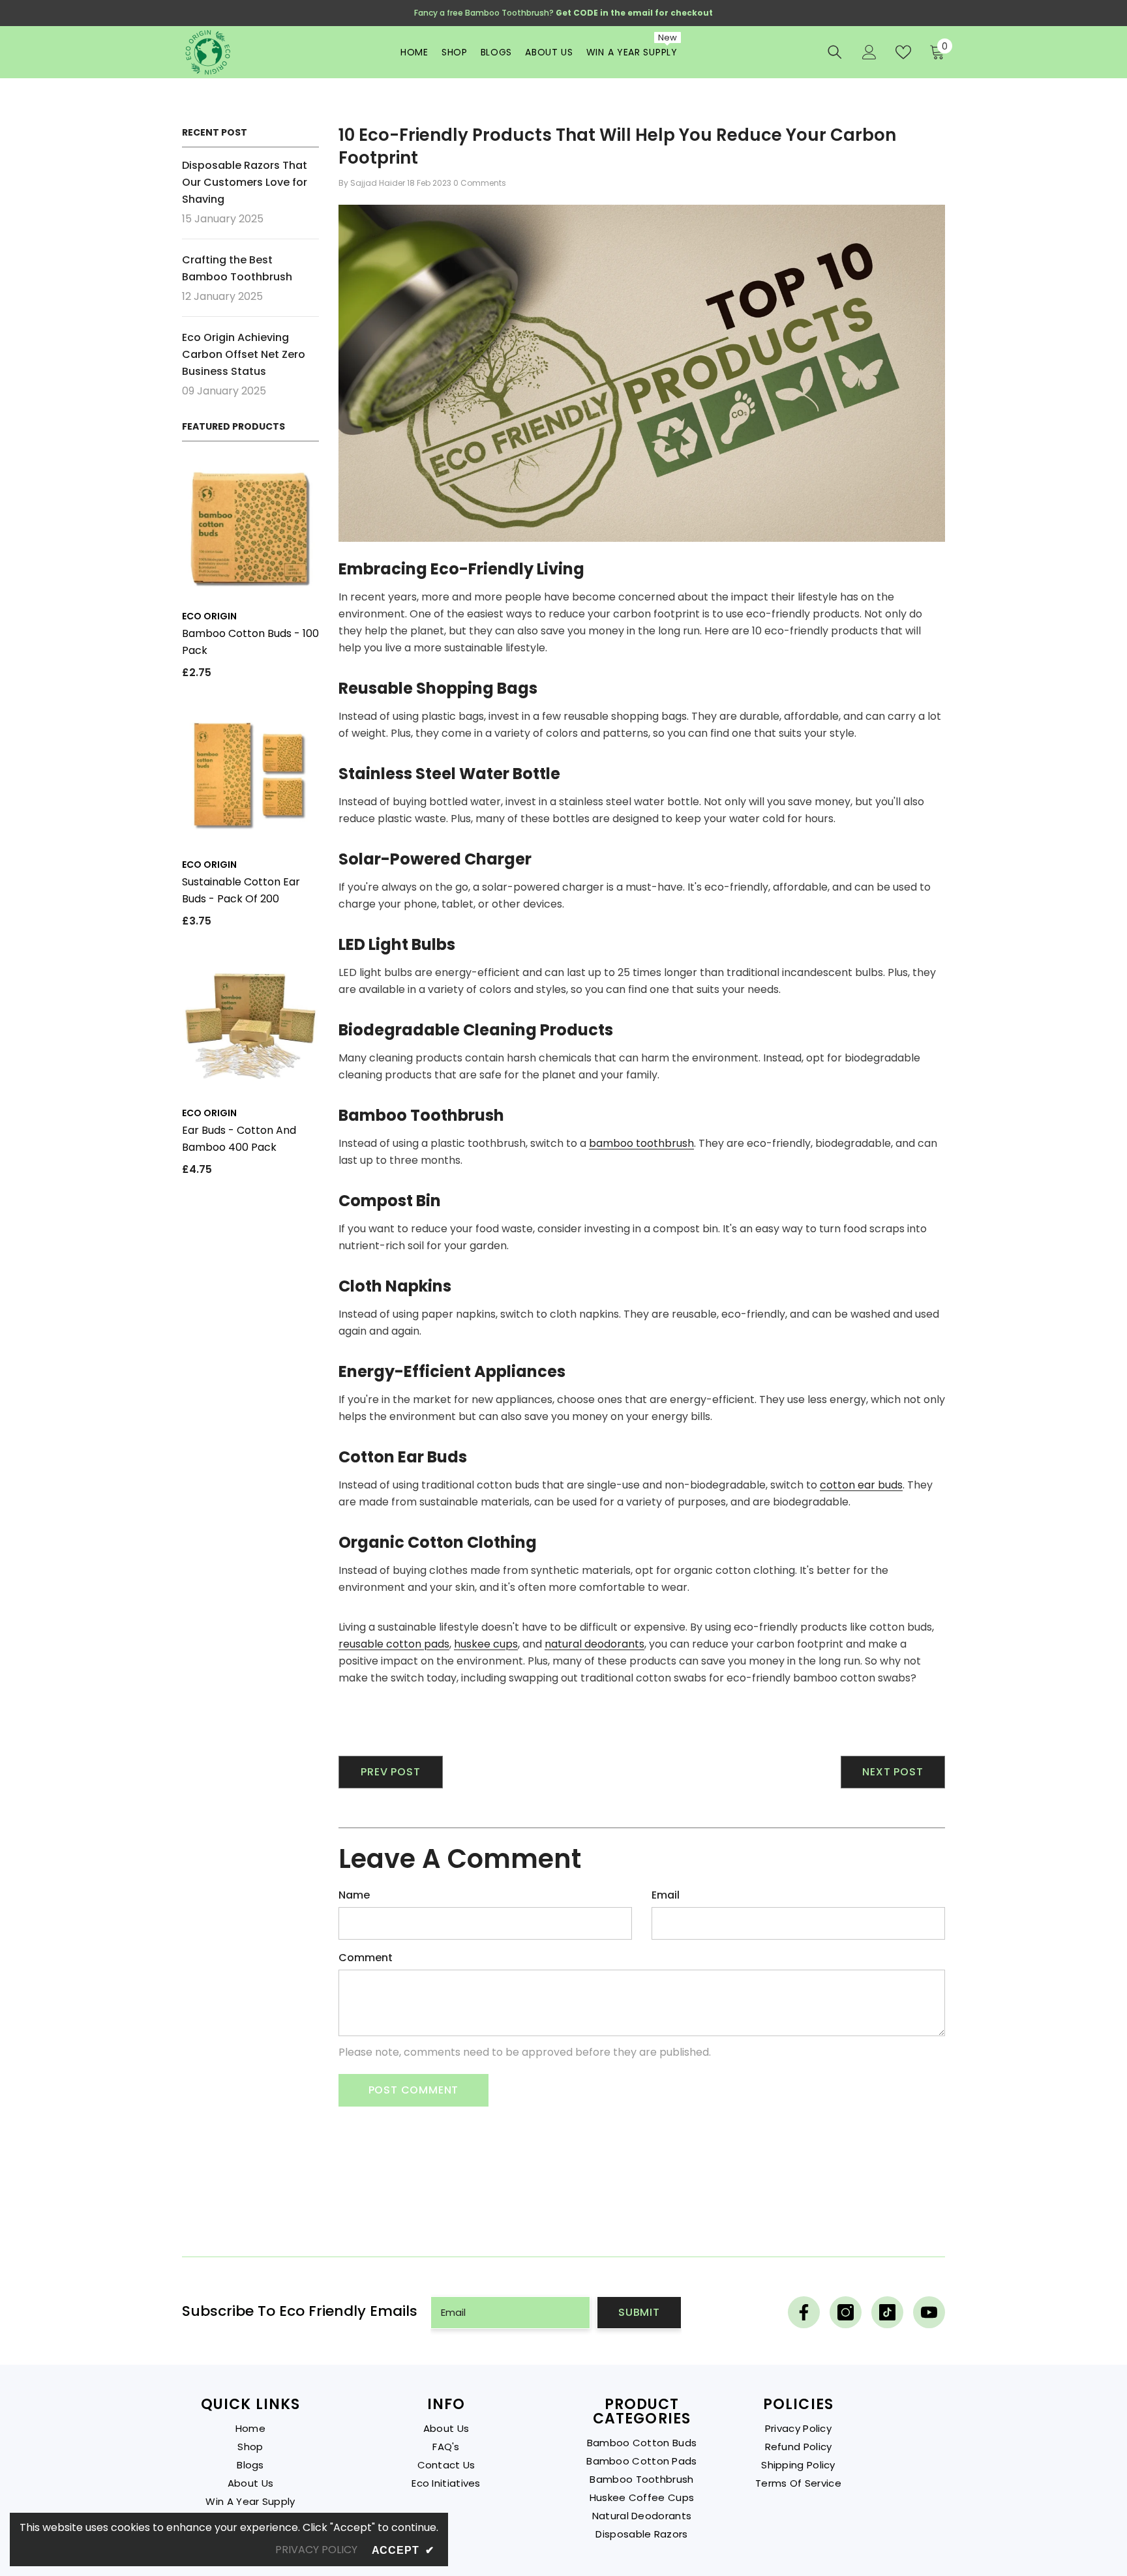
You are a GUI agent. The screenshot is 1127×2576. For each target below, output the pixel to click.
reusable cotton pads (394, 1644)
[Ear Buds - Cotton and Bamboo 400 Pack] (250, 1026)
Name (354, 1895)
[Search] (835, 52)
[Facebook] (804, 2312)
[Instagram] (846, 2312)
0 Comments (480, 183)
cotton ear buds (861, 1485)
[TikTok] (887, 2312)
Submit (639, 2312)
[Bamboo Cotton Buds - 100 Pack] (250, 529)
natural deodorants (594, 1644)
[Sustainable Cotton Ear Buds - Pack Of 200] (250, 778)
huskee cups (486, 1644)
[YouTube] (929, 2312)
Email (666, 1895)
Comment (366, 1958)
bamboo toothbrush (641, 1143)
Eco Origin (209, 616)
